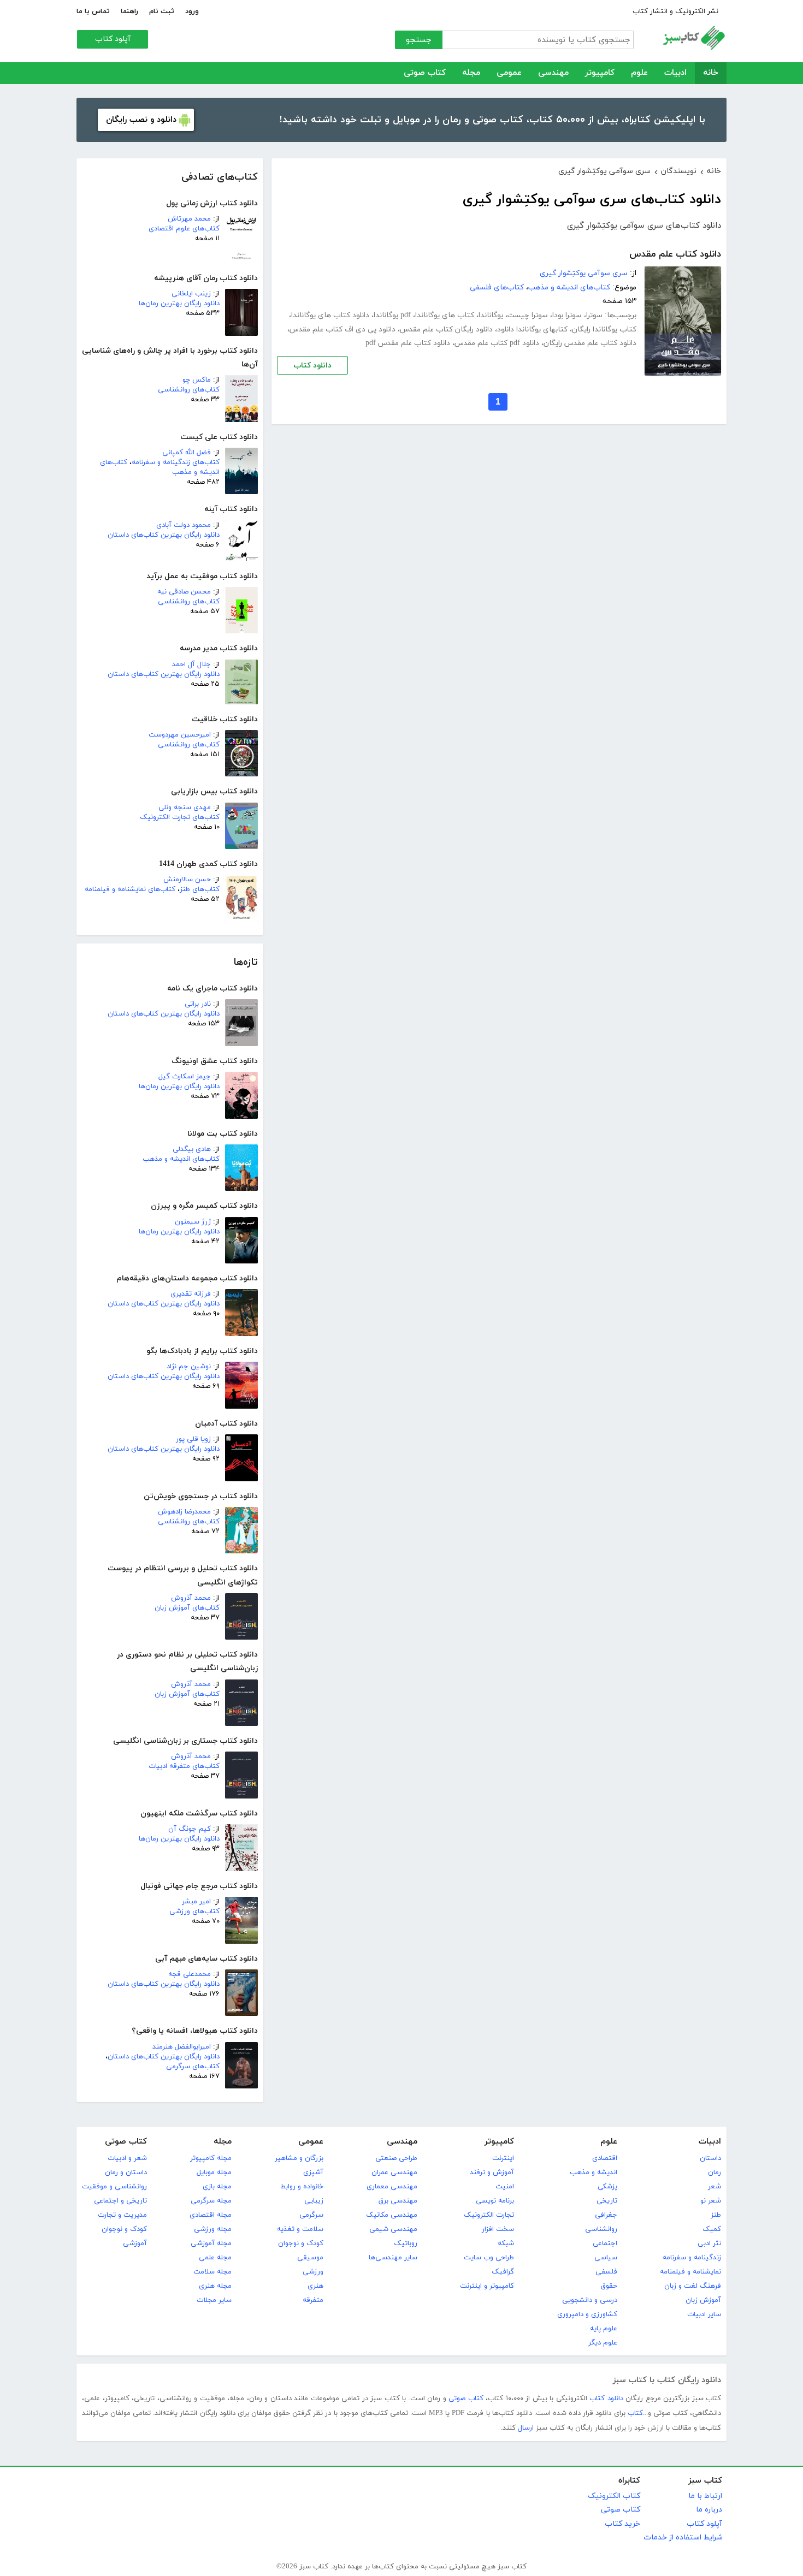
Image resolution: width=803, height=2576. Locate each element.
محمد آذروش (191, 1598)
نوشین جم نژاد (189, 1367)
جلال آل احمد (191, 664)
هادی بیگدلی (192, 1149)
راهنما (129, 11)
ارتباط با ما (705, 2496)
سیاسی (606, 2258)
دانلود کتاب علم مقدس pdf (408, 343)
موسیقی (310, 2258)
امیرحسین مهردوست (180, 735)
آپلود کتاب (113, 39)
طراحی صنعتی (396, 2158)
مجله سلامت (212, 2272)
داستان (710, 2158)
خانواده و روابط (302, 2187)
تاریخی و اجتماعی (120, 2201)
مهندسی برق (398, 2201)
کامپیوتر (600, 73)
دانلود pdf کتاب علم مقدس (497, 343)
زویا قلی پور (193, 1439)
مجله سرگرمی (211, 2201)
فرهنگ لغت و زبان (693, 2286)
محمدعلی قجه (190, 1974)
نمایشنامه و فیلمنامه (690, 2272)
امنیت (505, 2187)
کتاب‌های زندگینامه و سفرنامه (176, 462)
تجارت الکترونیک (489, 2215)
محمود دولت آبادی (184, 525)
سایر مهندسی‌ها (393, 2258)
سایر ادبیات (704, 2314)
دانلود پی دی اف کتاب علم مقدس (343, 330)
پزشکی (607, 2187)
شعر (715, 2187)
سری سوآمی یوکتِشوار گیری (584, 273)
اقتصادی (605, 2158)
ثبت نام (162, 11)
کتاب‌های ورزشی (194, 1912)
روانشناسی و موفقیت (114, 2187)
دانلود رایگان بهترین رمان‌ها (179, 304)
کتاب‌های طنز (200, 889)
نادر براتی (198, 1004)
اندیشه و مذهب (594, 2173)
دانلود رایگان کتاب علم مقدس (446, 330)
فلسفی (606, 2272)
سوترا (594, 315)
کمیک (712, 2229)
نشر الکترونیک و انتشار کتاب (675, 11)
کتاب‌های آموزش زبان (187, 1608)
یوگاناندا (491, 315)
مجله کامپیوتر (211, 2158)
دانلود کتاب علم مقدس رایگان (590, 343)
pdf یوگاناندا (392, 315)
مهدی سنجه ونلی (185, 808)
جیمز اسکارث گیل (185, 1077)
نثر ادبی (709, 2243)
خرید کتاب (622, 2524)
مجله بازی (217, 2187)
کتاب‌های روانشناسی (189, 390)
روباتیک (406, 2243)
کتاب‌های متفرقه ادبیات (184, 1766)
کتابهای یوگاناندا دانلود (532, 330)
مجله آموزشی (211, 2243)
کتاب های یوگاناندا (445, 315)
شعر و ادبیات (127, 2158)
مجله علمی (215, 2258)
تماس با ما (93, 11)
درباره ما (709, 2510)
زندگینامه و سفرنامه (692, 2258)
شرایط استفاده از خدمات (683, 2538)
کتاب (635, 2413)
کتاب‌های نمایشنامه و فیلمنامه (130, 889)
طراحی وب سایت (489, 2258)
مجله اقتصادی (211, 2215)
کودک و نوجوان (301, 2243)
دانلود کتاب (312, 366)
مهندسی (553, 73)
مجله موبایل (214, 2173)
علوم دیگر (603, 2343)
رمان (715, 2173)
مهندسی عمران (394, 2173)
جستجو (419, 40)
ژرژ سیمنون (193, 1222)
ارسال (526, 2428)
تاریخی (607, 2201)
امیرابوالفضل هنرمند (182, 2047)
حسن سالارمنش (187, 880)
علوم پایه (604, 2329)
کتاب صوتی (425, 73)
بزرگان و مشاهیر (299, 2158)
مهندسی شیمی (393, 2229)
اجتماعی (605, 2243)
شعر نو (711, 2201)
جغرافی (606, 2215)
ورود (192, 11)
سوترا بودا (567, 315)
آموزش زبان (703, 2300)
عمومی (509, 73)
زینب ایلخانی (191, 294)
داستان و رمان (126, 2173)
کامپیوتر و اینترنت (487, 2286)
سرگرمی (311, 2215)
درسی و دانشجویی (590, 2300)
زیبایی (314, 2201)
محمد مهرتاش (189, 219)
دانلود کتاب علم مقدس (675, 254)
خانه (711, 73)
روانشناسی (601, 2229)
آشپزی (313, 2173)
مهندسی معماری (392, 2187)
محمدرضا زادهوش (184, 1512)
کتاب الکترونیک (614, 2496)
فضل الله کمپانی (187, 453)
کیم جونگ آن (190, 1829)
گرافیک (503, 2272)
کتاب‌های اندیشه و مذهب (181, 1159)
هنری (315, 2286)
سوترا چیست (528, 315)
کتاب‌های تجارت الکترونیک (180, 817)
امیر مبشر (196, 1902)
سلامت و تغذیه (300, 2229)
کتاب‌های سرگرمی (193, 2067)
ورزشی (313, 2272)
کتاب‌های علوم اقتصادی (184, 229)
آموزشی (135, 2243)
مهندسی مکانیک (392, 2215)
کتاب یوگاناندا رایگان (604, 330)
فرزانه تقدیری (191, 1294)
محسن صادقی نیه (184, 592)
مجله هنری (215, 2286)
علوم (639, 73)
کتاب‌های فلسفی (497, 287)
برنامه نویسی (495, 2201)
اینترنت (503, 2158)
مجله (471, 73)
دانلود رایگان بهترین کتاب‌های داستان (164, 535)
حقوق (609, 2286)
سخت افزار (498, 2229)
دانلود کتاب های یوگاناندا (330, 315)
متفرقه (313, 2300)
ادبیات (675, 73)
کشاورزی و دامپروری (587, 2314)
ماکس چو (197, 380)
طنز (716, 2215)
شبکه (506, 2243)
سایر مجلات (214, 2300)
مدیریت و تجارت (122, 2215)
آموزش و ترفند (492, 2173)
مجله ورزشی (213, 2229)
